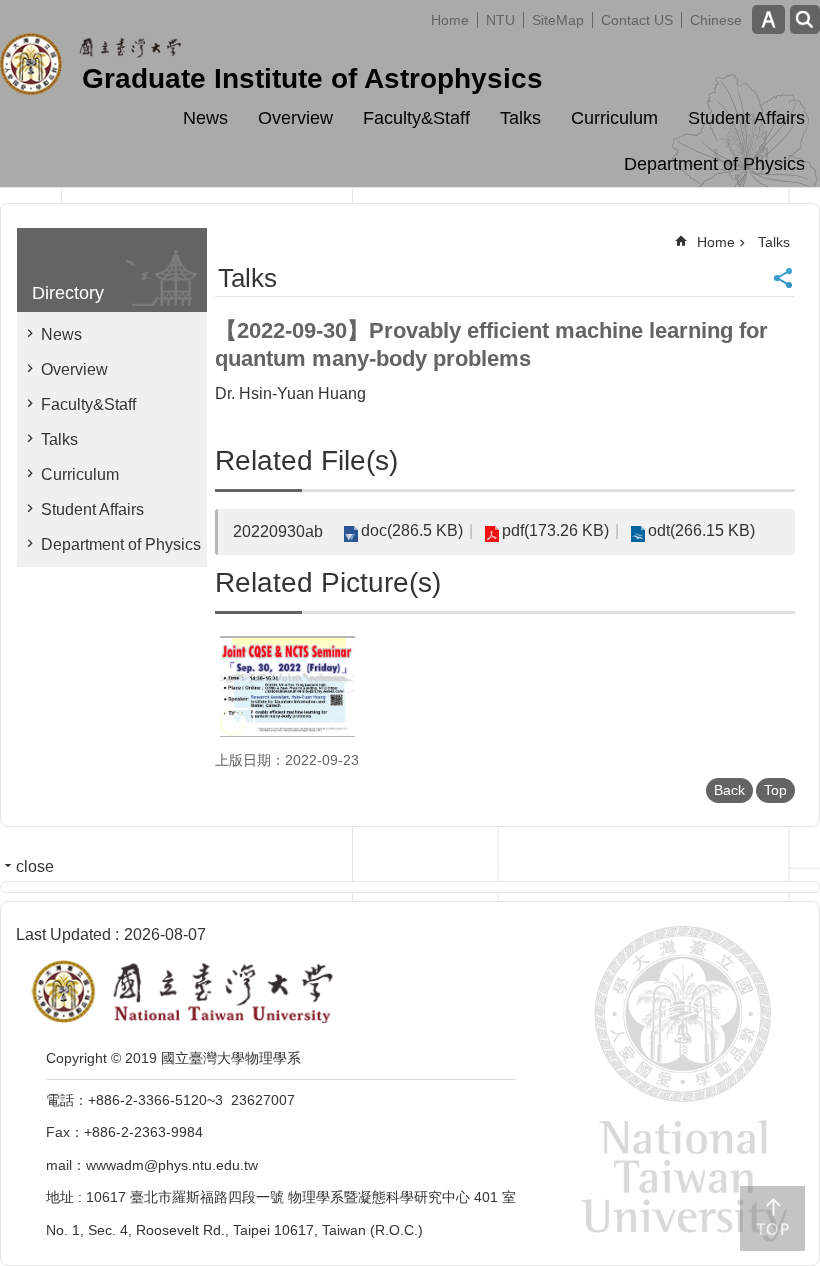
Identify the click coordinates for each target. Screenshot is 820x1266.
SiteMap (558, 20)
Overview (295, 118)
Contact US (637, 20)
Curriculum (614, 118)
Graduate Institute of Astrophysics (312, 78)
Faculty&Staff (416, 118)
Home (450, 20)
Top (775, 790)
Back (729, 790)
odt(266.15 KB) (701, 530)
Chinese (716, 20)
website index (805, 19)
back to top (772, 1218)
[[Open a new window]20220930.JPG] (287, 686)
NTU (500, 20)
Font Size (768, 19)
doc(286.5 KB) (412, 530)
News (205, 118)
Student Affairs (746, 118)
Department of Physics (714, 164)
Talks (520, 118)
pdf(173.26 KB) (555, 530)
